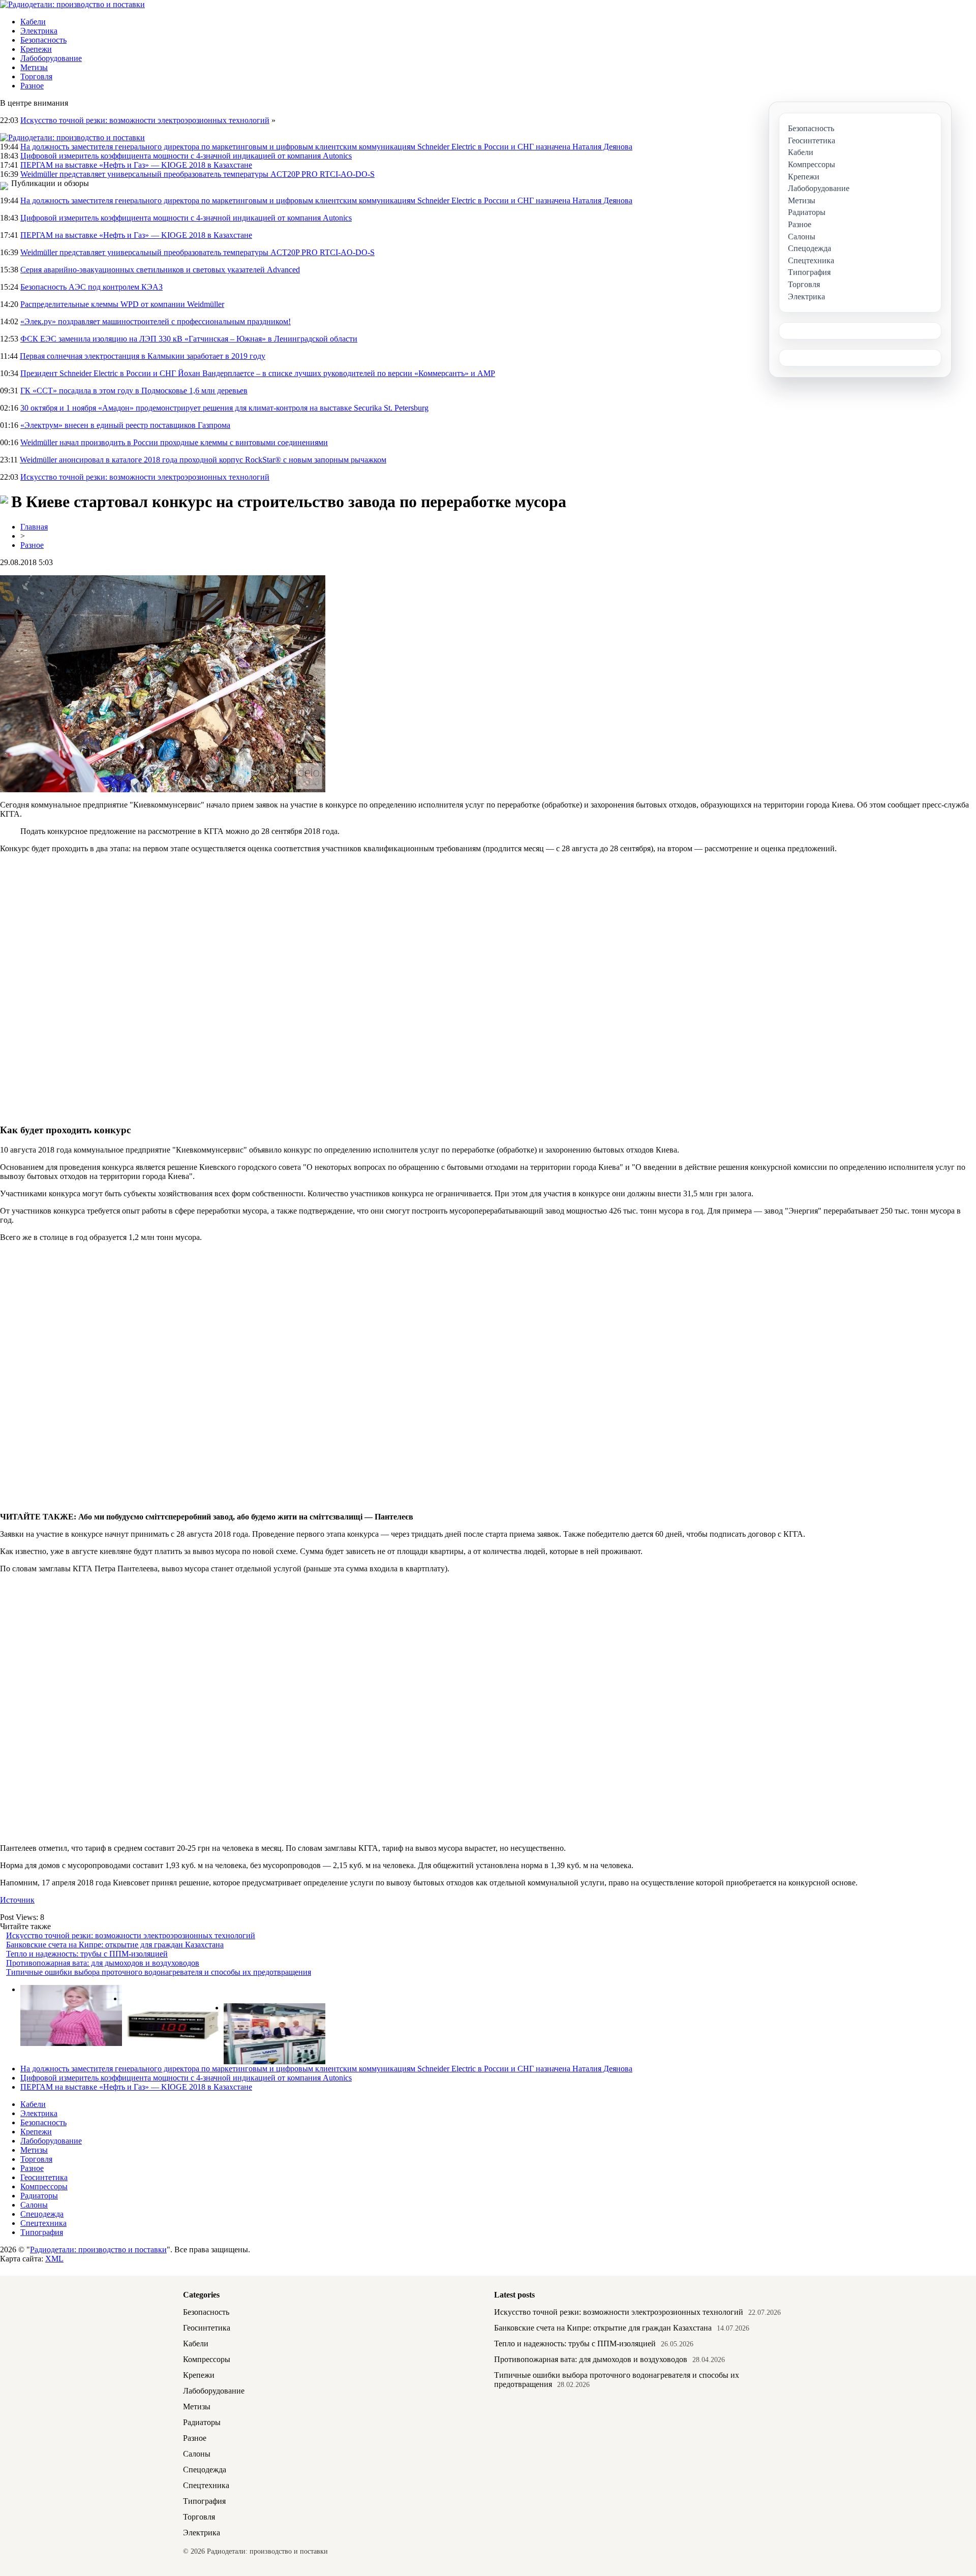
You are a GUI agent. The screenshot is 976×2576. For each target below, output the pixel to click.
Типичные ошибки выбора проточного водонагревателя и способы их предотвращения (159, 1972)
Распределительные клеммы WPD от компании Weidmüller (122, 304)
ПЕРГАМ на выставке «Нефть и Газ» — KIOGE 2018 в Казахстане (136, 165)
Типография (42, 2232)
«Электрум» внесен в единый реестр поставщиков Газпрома (125, 425)
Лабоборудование (51, 58)
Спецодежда (42, 2214)
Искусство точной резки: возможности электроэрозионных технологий (145, 120)
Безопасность (43, 40)
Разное (32, 86)
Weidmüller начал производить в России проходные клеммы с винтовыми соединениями (174, 442)
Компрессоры (44, 2186)
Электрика (39, 31)
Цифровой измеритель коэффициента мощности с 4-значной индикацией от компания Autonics (186, 156)
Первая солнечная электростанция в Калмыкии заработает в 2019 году (143, 356)
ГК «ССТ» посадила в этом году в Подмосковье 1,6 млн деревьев (134, 391)
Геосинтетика (44, 2177)
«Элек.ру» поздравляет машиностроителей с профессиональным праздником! (156, 321)
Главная (34, 527)
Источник (17, 1900)
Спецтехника (43, 2223)
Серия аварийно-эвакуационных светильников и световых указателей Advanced (160, 270)
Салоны (34, 2205)
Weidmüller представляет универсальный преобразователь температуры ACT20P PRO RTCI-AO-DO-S (197, 174)
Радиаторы (39, 2196)
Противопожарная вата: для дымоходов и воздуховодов (103, 1963)
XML (54, 2259)
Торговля (36, 76)
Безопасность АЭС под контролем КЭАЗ (91, 287)
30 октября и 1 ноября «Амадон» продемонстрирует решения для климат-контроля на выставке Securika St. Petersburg (224, 408)
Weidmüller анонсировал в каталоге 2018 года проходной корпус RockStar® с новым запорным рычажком (203, 460)
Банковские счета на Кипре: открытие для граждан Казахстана (115, 1945)
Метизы (34, 67)
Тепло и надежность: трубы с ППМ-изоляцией (87, 1954)
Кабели (33, 22)
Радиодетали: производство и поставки (98, 2249)
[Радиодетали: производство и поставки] (72, 4)
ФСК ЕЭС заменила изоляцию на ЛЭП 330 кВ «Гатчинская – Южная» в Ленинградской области (189, 339)
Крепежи (36, 49)
